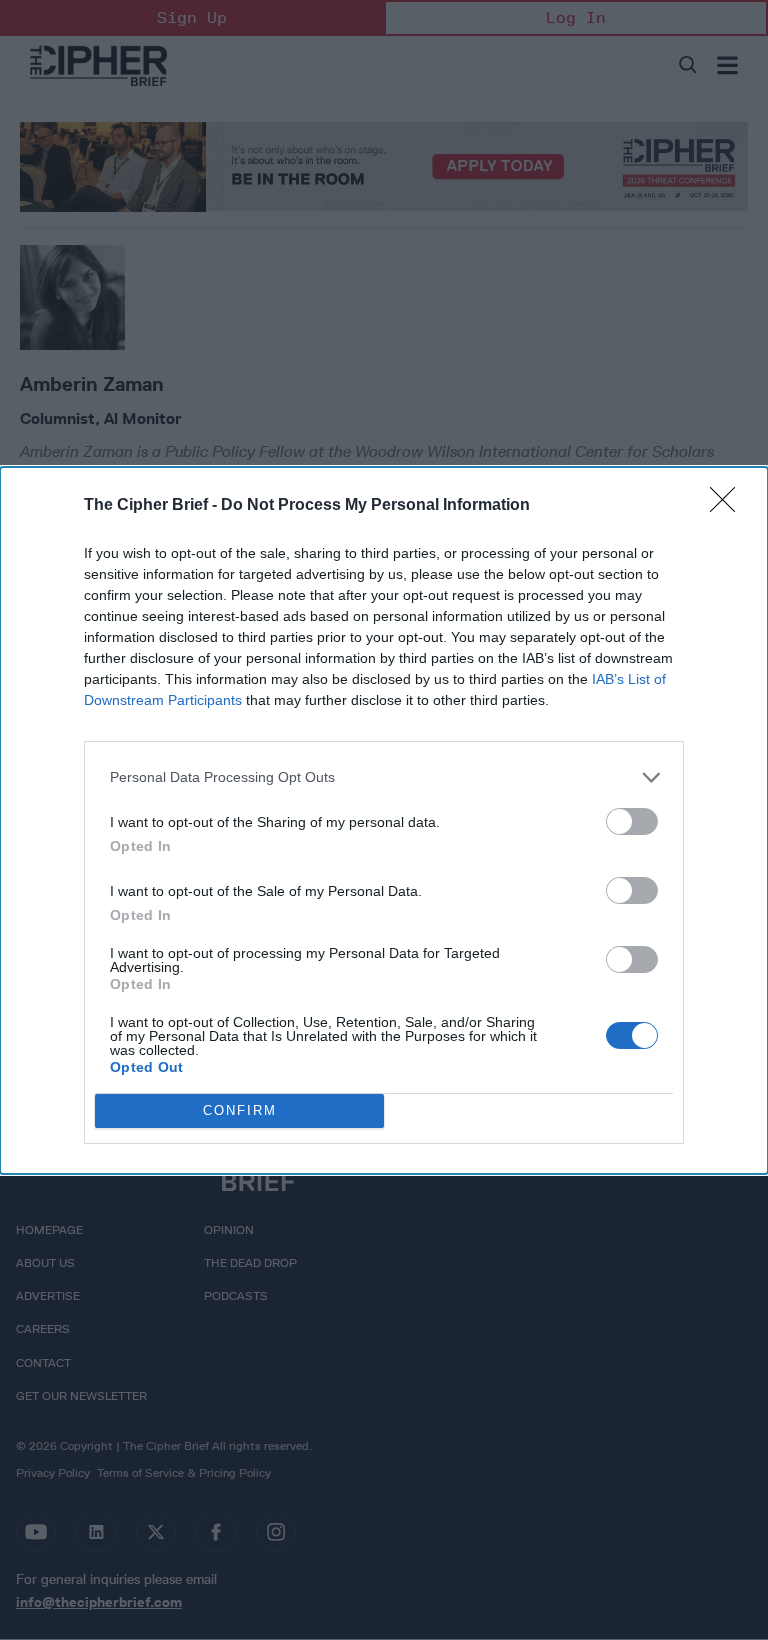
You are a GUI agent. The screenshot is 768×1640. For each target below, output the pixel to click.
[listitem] (384, 777)
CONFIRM (240, 1110)
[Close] (729, 506)
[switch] (632, 821)
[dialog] (384, 820)
